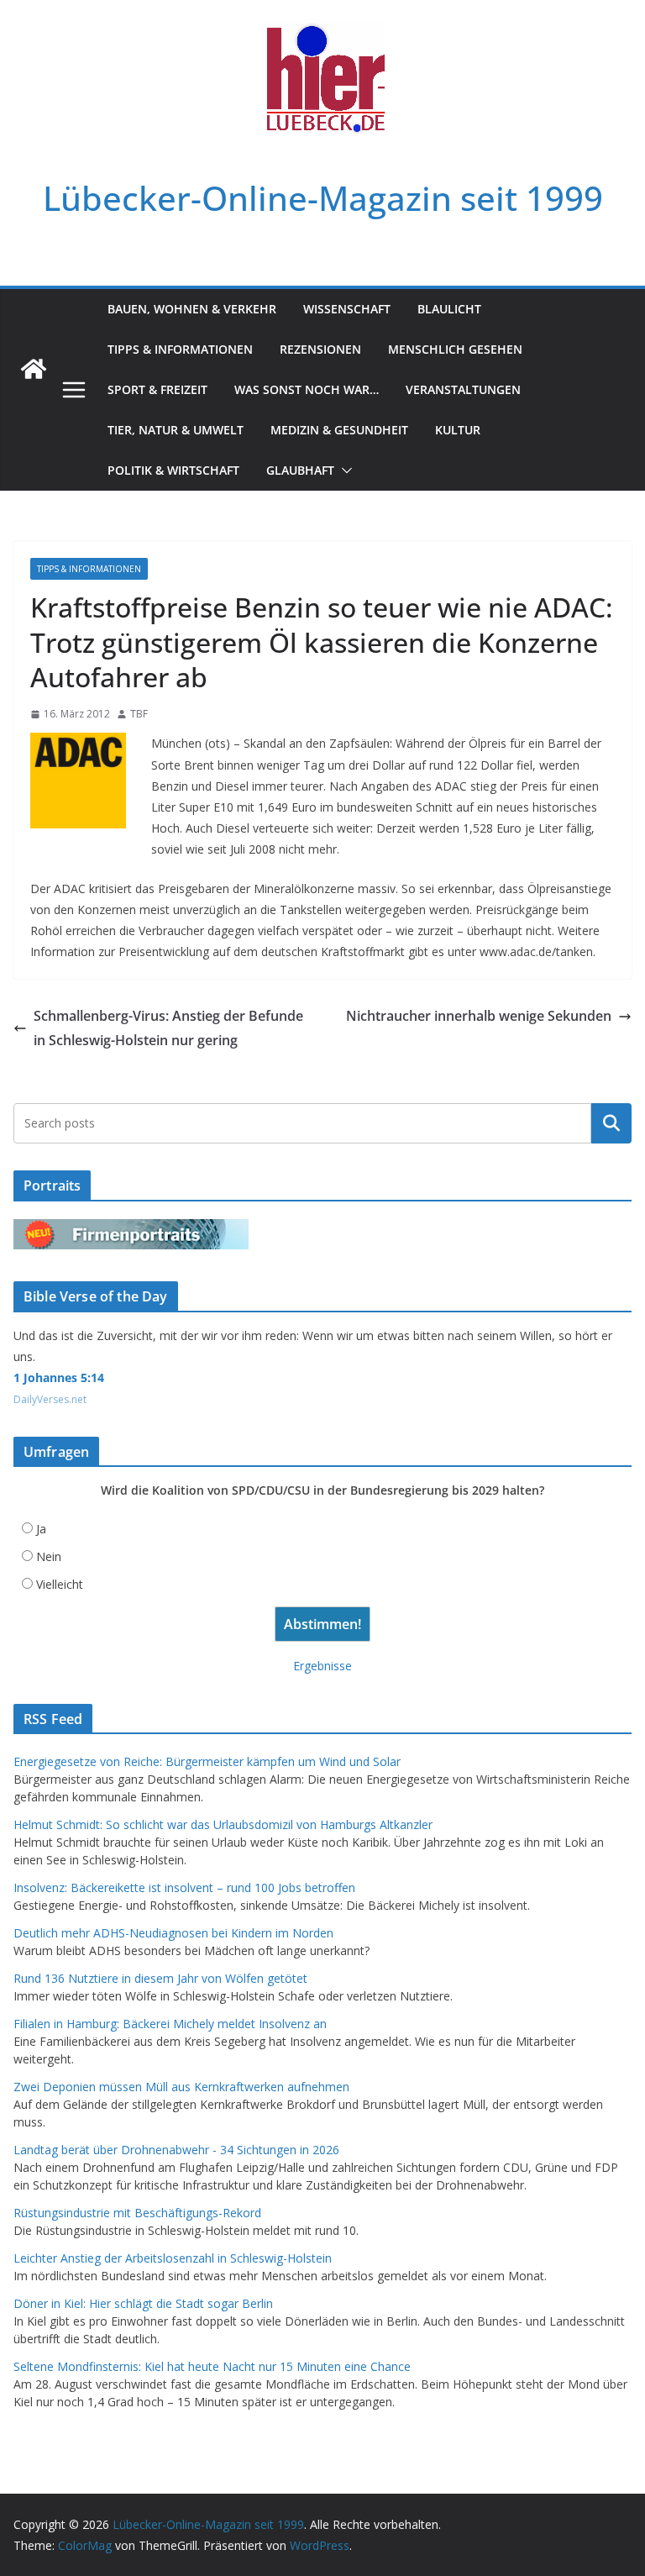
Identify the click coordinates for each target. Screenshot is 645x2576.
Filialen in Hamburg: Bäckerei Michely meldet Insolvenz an (170, 2024)
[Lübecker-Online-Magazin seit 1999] (34, 369)
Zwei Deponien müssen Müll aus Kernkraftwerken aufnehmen (181, 2087)
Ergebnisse (322, 1666)
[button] (343, 471)
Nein (49, 1556)
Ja (41, 1529)
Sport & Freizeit (157, 389)
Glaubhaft (300, 470)
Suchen (611, 1123)
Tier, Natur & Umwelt (176, 430)
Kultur (458, 430)
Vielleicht (60, 1584)
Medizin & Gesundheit (339, 430)
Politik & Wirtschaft (173, 470)
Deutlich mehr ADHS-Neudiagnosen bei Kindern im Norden (173, 1933)
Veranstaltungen (463, 389)
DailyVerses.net (50, 1399)
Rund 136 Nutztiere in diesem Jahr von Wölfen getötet (160, 1978)
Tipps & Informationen (180, 349)
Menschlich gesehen (455, 349)
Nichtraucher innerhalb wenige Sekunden (479, 1016)
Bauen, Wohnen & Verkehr (192, 309)
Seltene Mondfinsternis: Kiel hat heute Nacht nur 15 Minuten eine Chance (212, 2366)
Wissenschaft (347, 309)
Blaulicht (449, 309)
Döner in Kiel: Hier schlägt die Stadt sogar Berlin (143, 2303)
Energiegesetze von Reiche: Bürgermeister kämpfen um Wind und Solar (207, 1761)
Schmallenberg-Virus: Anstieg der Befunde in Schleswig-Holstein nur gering (168, 1028)
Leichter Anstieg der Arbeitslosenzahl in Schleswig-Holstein (173, 2258)
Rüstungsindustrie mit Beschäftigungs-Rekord (137, 2213)
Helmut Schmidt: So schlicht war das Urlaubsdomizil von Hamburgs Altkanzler (223, 1824)
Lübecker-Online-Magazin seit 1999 (323, 198)
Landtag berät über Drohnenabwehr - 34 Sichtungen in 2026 (176, 2150)
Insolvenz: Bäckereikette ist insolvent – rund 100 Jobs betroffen (184, 1887)
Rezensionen (320, 349)
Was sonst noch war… (307, 389)
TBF (139, 714)
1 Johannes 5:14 (59, 1377)
